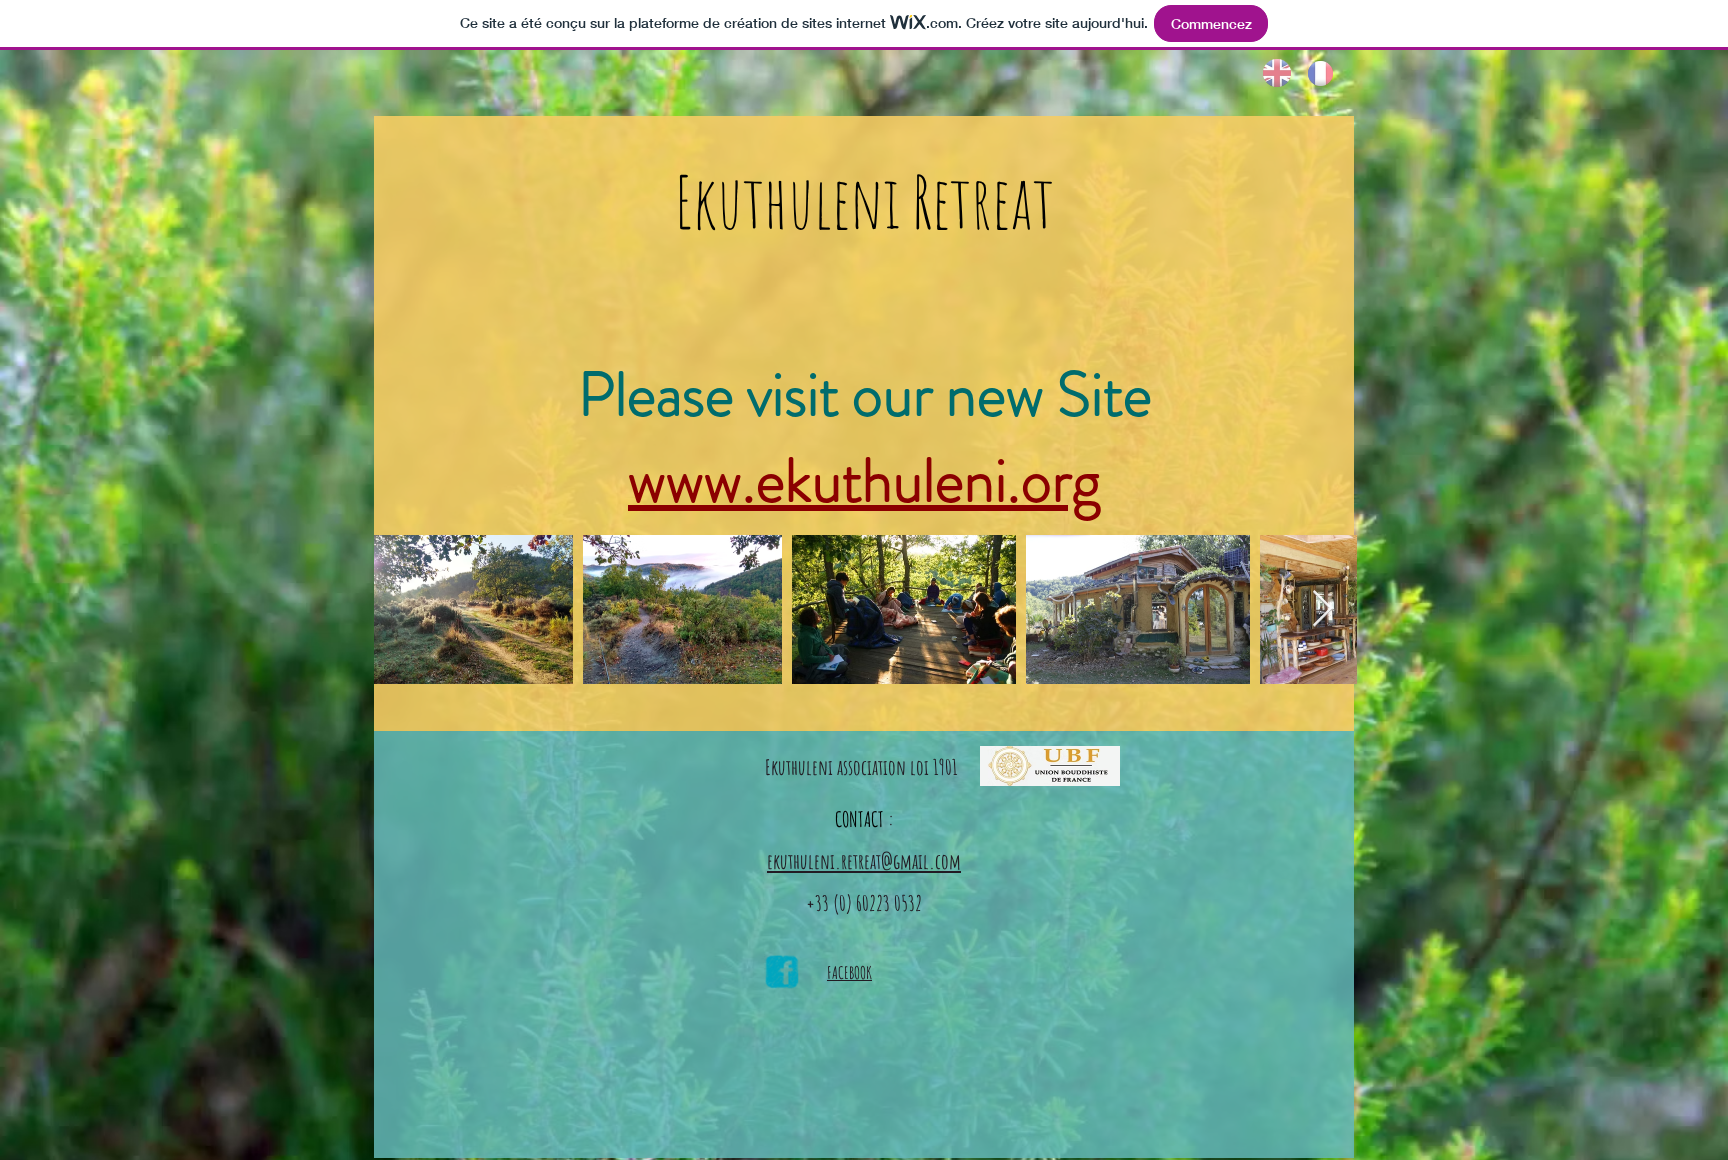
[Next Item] (1322, 609)
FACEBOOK (849, 972)
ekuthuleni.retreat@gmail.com (864, 861)
